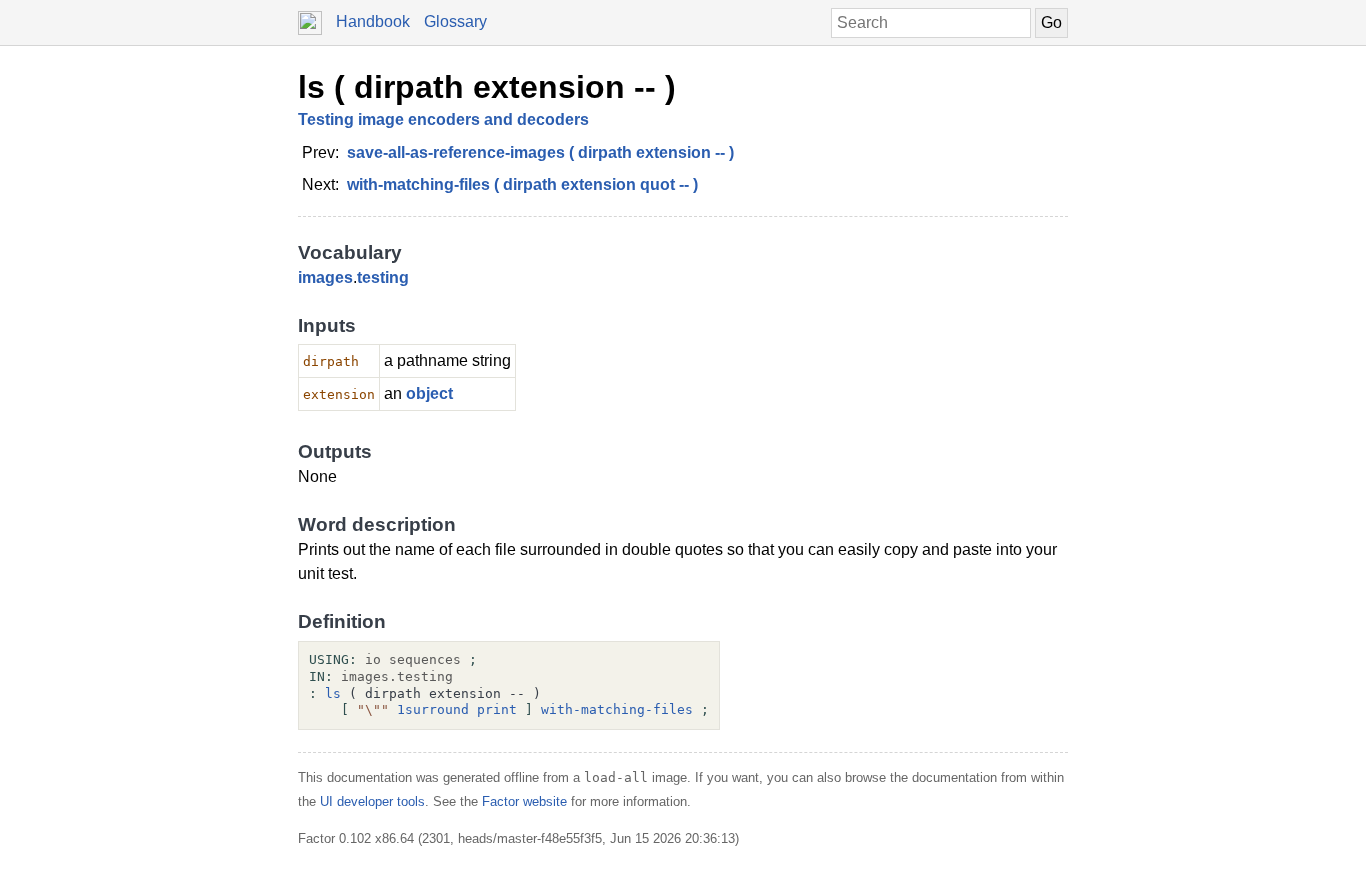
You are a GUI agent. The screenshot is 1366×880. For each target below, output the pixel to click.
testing (383, 277)
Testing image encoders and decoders (443, 119)
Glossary (455, 21)
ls (333, 693)
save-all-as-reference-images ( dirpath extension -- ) (540, 152)
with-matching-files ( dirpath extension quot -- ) (522, 184)
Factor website (524, 801)
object (429, 393)
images (325, 277)
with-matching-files (617, 709)
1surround (433, 709)
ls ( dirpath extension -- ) (487, 87)
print (497, 709)
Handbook (373, 21)
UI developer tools (372, 801)
